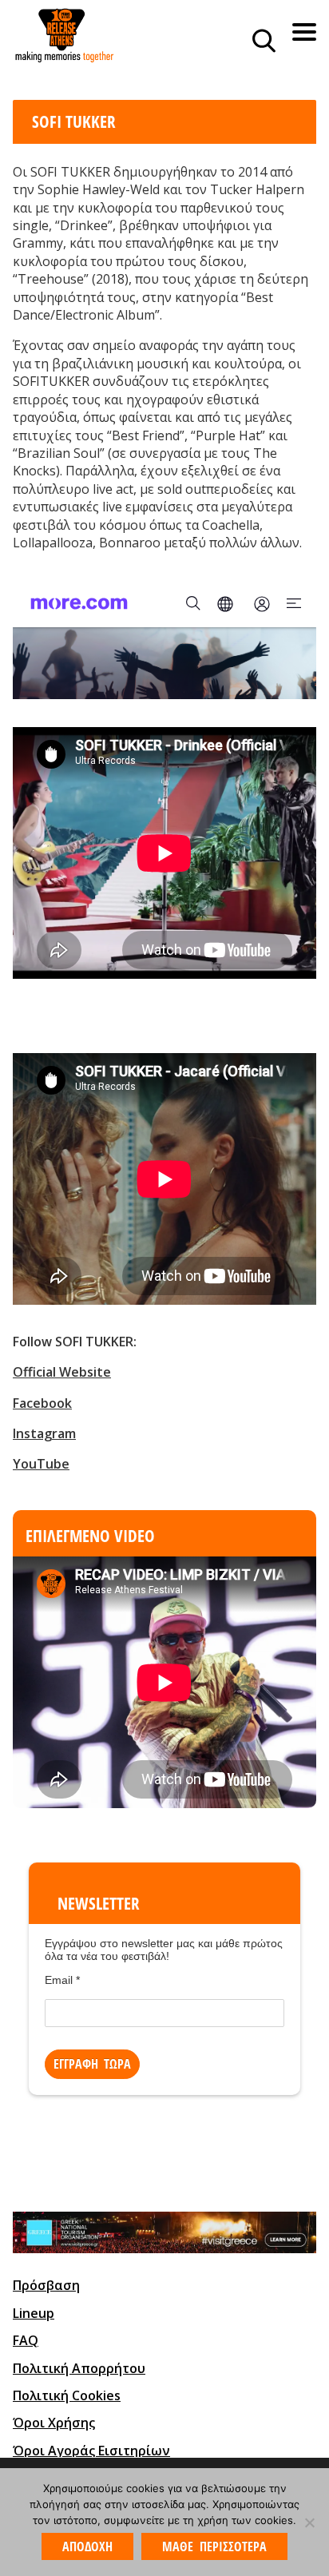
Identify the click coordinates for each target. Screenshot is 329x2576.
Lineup (34, 2313)
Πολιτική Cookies (67, 2395)
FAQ (26, 2340)
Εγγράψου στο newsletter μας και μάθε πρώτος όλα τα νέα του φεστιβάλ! (164, 1950)
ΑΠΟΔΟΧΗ (87, 2546)
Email (62, 1980)
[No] (309, 2522)
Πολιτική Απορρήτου (79, 2368)
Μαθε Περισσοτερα (214, 2546)
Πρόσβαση (46, 2285)
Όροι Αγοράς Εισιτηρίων (91, 2451)
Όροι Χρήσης (54, 2423)
